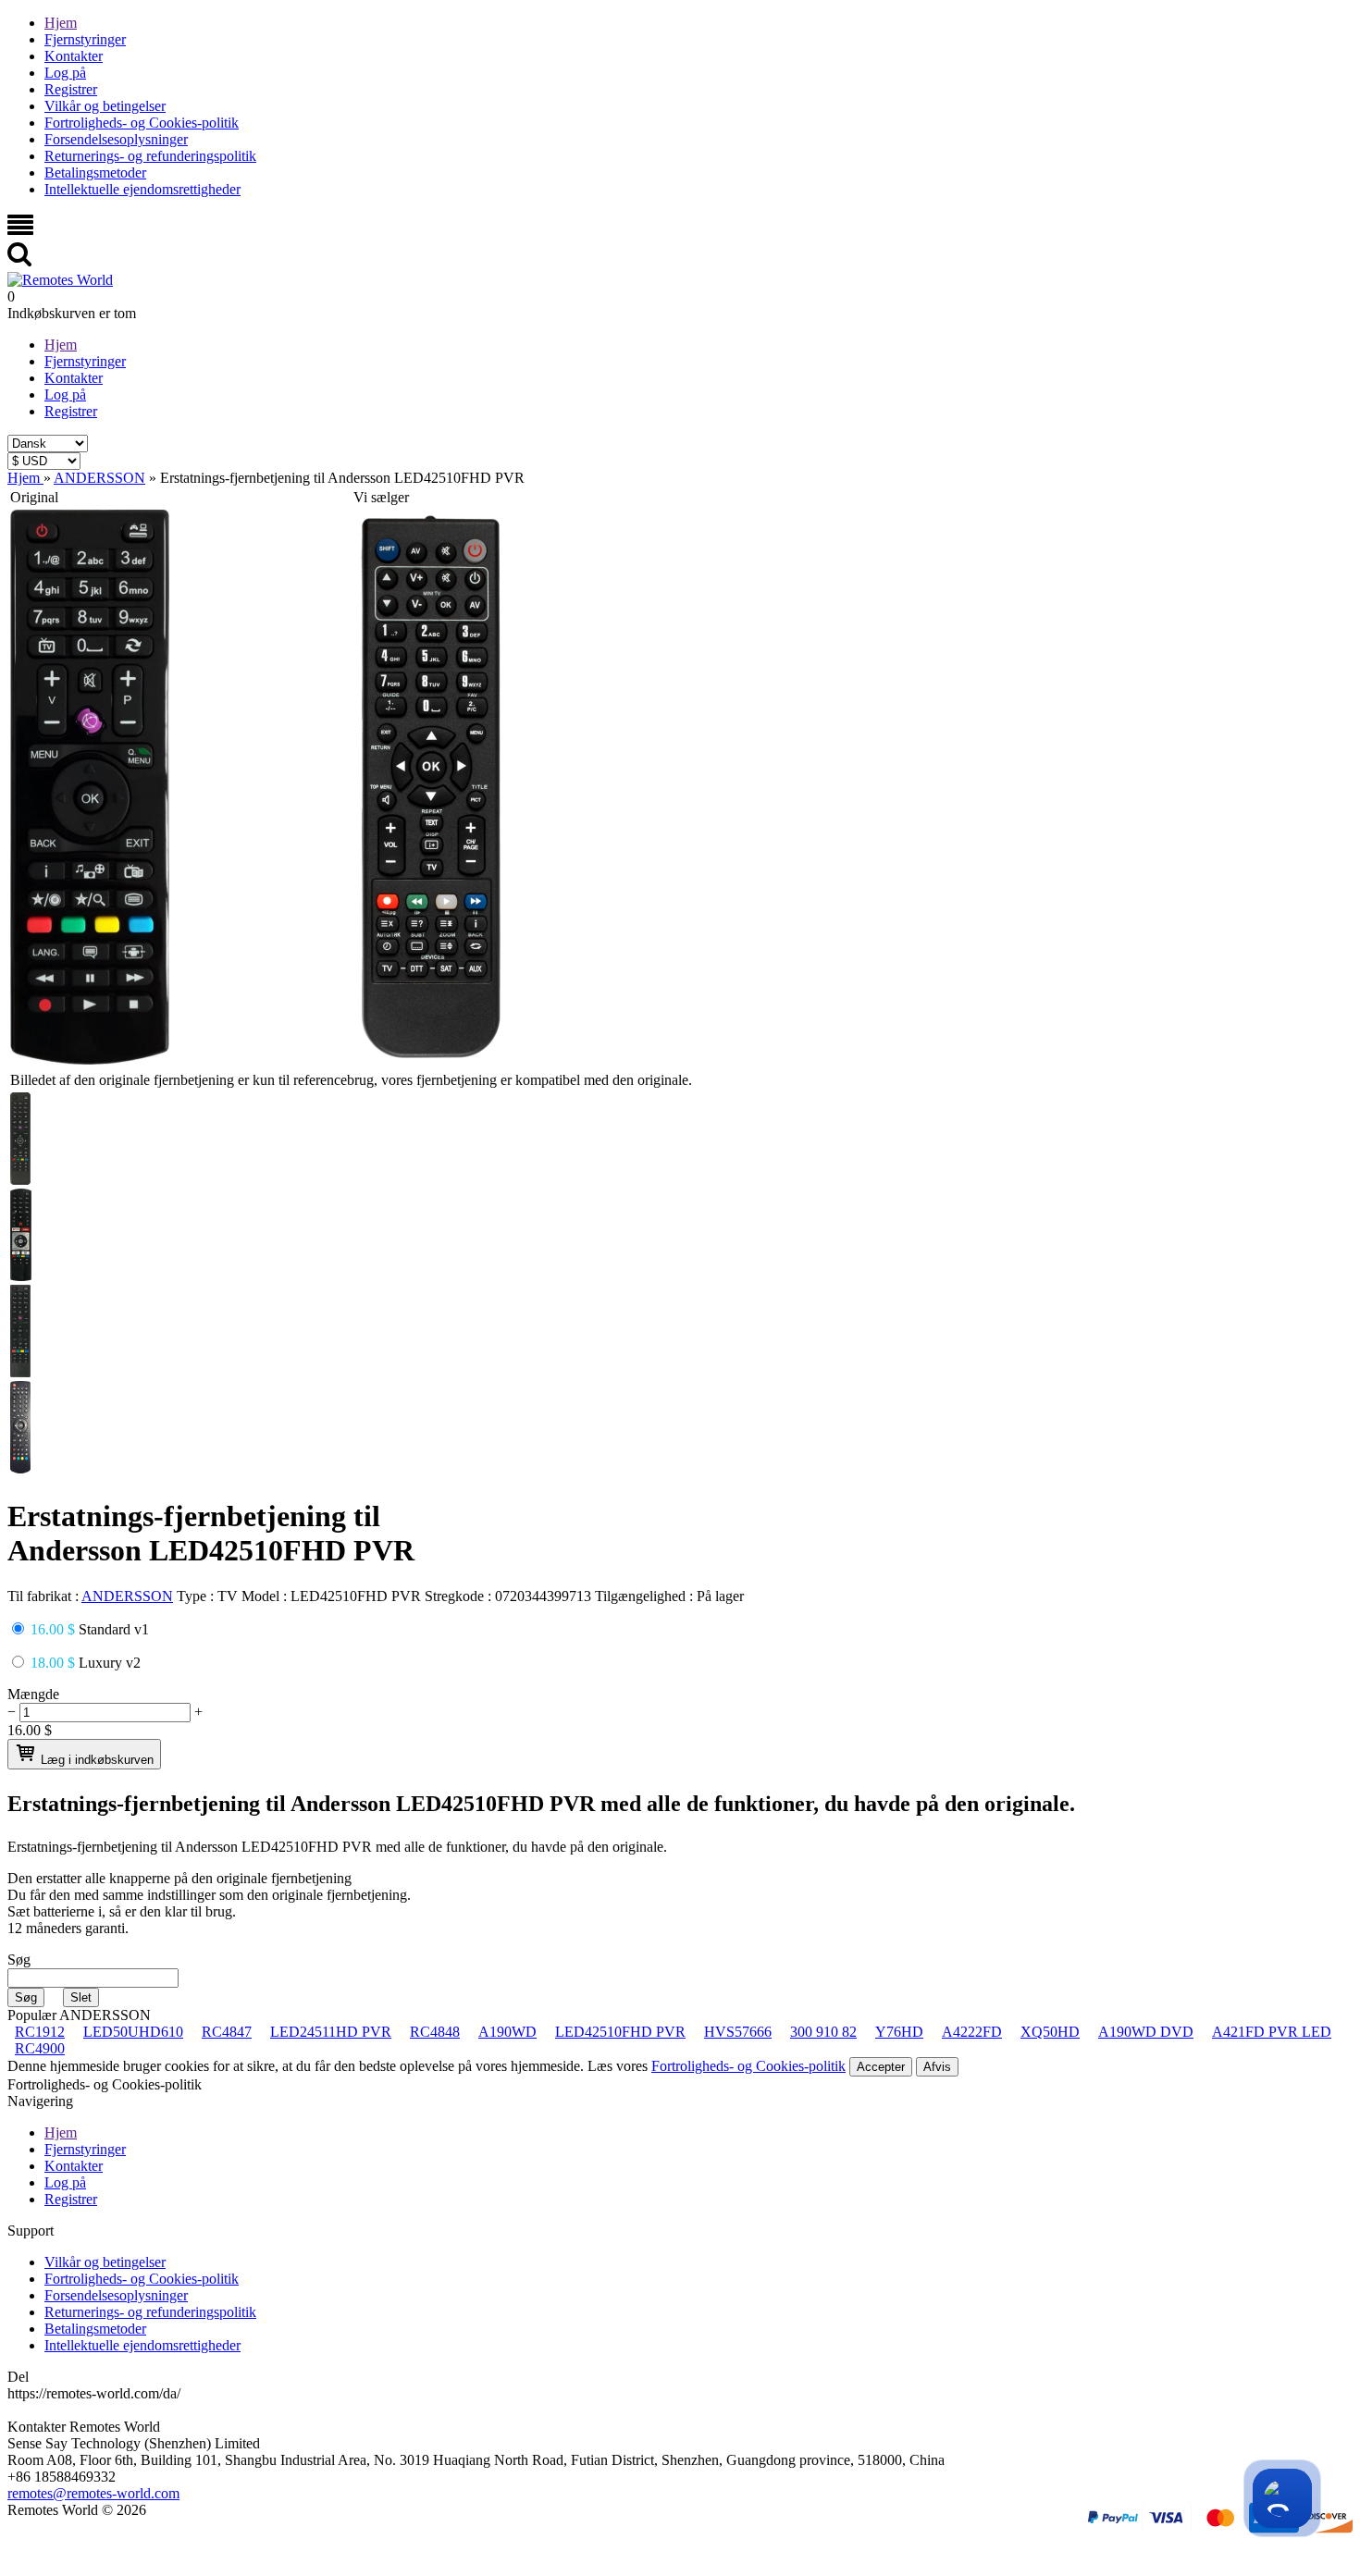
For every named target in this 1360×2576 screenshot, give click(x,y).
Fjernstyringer (85, 39)
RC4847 (227, 2032)
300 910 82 (823, 2032)
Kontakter (74, 56)
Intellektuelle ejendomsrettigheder (142, 189)
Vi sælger (381, 497)
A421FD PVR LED (1272, 2032)
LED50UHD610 (133, 2032)
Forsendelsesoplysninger (116, 139)
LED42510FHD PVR (620, 2032)
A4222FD (972, 2032)
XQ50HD (1050, 2032)
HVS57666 (738, 2032)
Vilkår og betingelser (105, 106)
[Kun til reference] (90, 1060)
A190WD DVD (1146, 2032)
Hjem (61, 23)
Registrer (71, 89)
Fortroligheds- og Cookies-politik (142, 123)
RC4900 (40, 2048)
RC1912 (40, 2032)
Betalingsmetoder (95, 173)
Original (34, 497)
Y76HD (899, 2032)
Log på (65, 73)
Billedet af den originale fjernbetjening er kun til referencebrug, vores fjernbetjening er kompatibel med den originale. (351, 1080)
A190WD (507, 2032)
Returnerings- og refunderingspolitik (150, 156)
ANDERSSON (127, 1596)
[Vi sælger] (431, 1060)
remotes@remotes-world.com (93, 2493)
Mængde (33, 1694)
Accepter (881, 2067)
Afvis (937, 2067)
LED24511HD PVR (331, 2032)
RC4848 (435, 2032)
